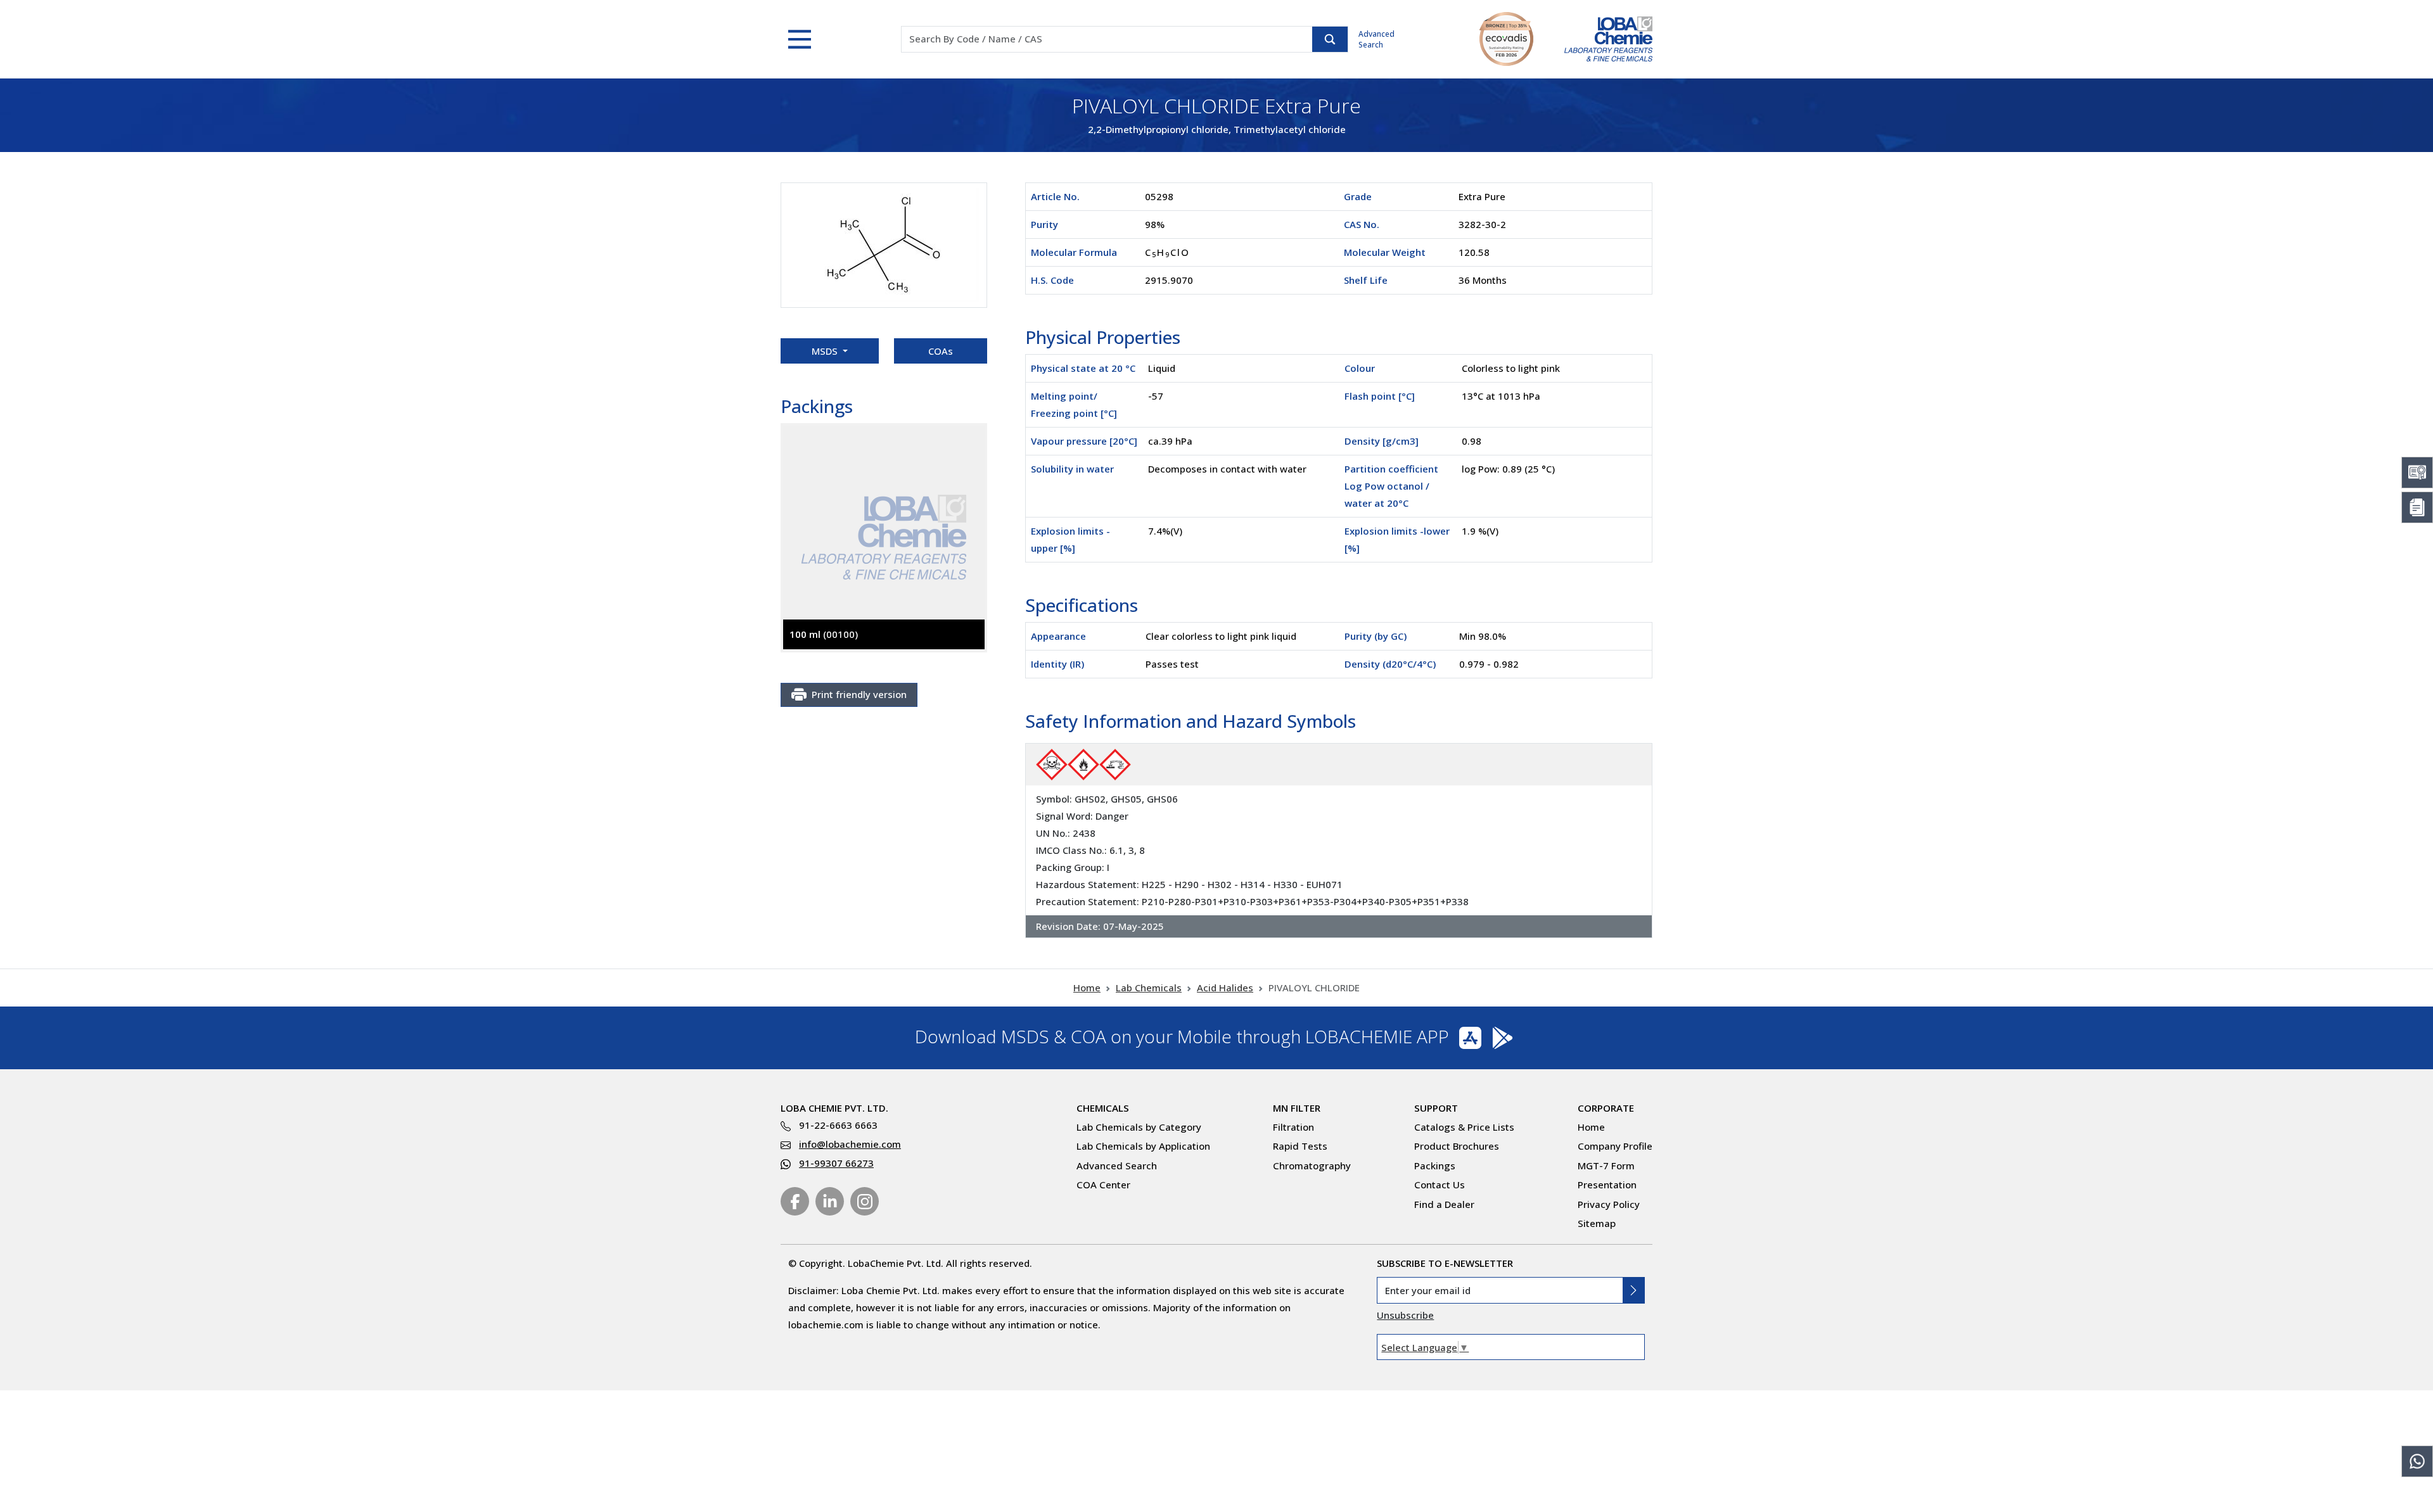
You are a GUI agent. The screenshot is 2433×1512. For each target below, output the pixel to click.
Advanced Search (1376, 39)
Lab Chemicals (1149, 988)
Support (1436, 1108)
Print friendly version (859, 694)
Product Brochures (1457, 1146)
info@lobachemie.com (850, 1144)
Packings (1435, 1166)
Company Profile (1615, 1146)
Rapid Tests (1300, 1146)
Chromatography (1312, 1166)
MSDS (826, 351)
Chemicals (1103, 1108)
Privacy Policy (1609, 1204)
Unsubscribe (1405, 1315)
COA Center (1103, 1185)
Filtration (1293, 1127)
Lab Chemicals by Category (1139, 1127)
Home (1087, 988)
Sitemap (1597, 1223)
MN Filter (1297, 1108)
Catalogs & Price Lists (1464, 1127)
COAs (941, 351)
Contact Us (1440, 1185)
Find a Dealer (1444, 1204)
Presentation (1607, 1185)
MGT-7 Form (1606, 1166)
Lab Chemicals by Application (1143, 1146)
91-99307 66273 (836, 1163)
